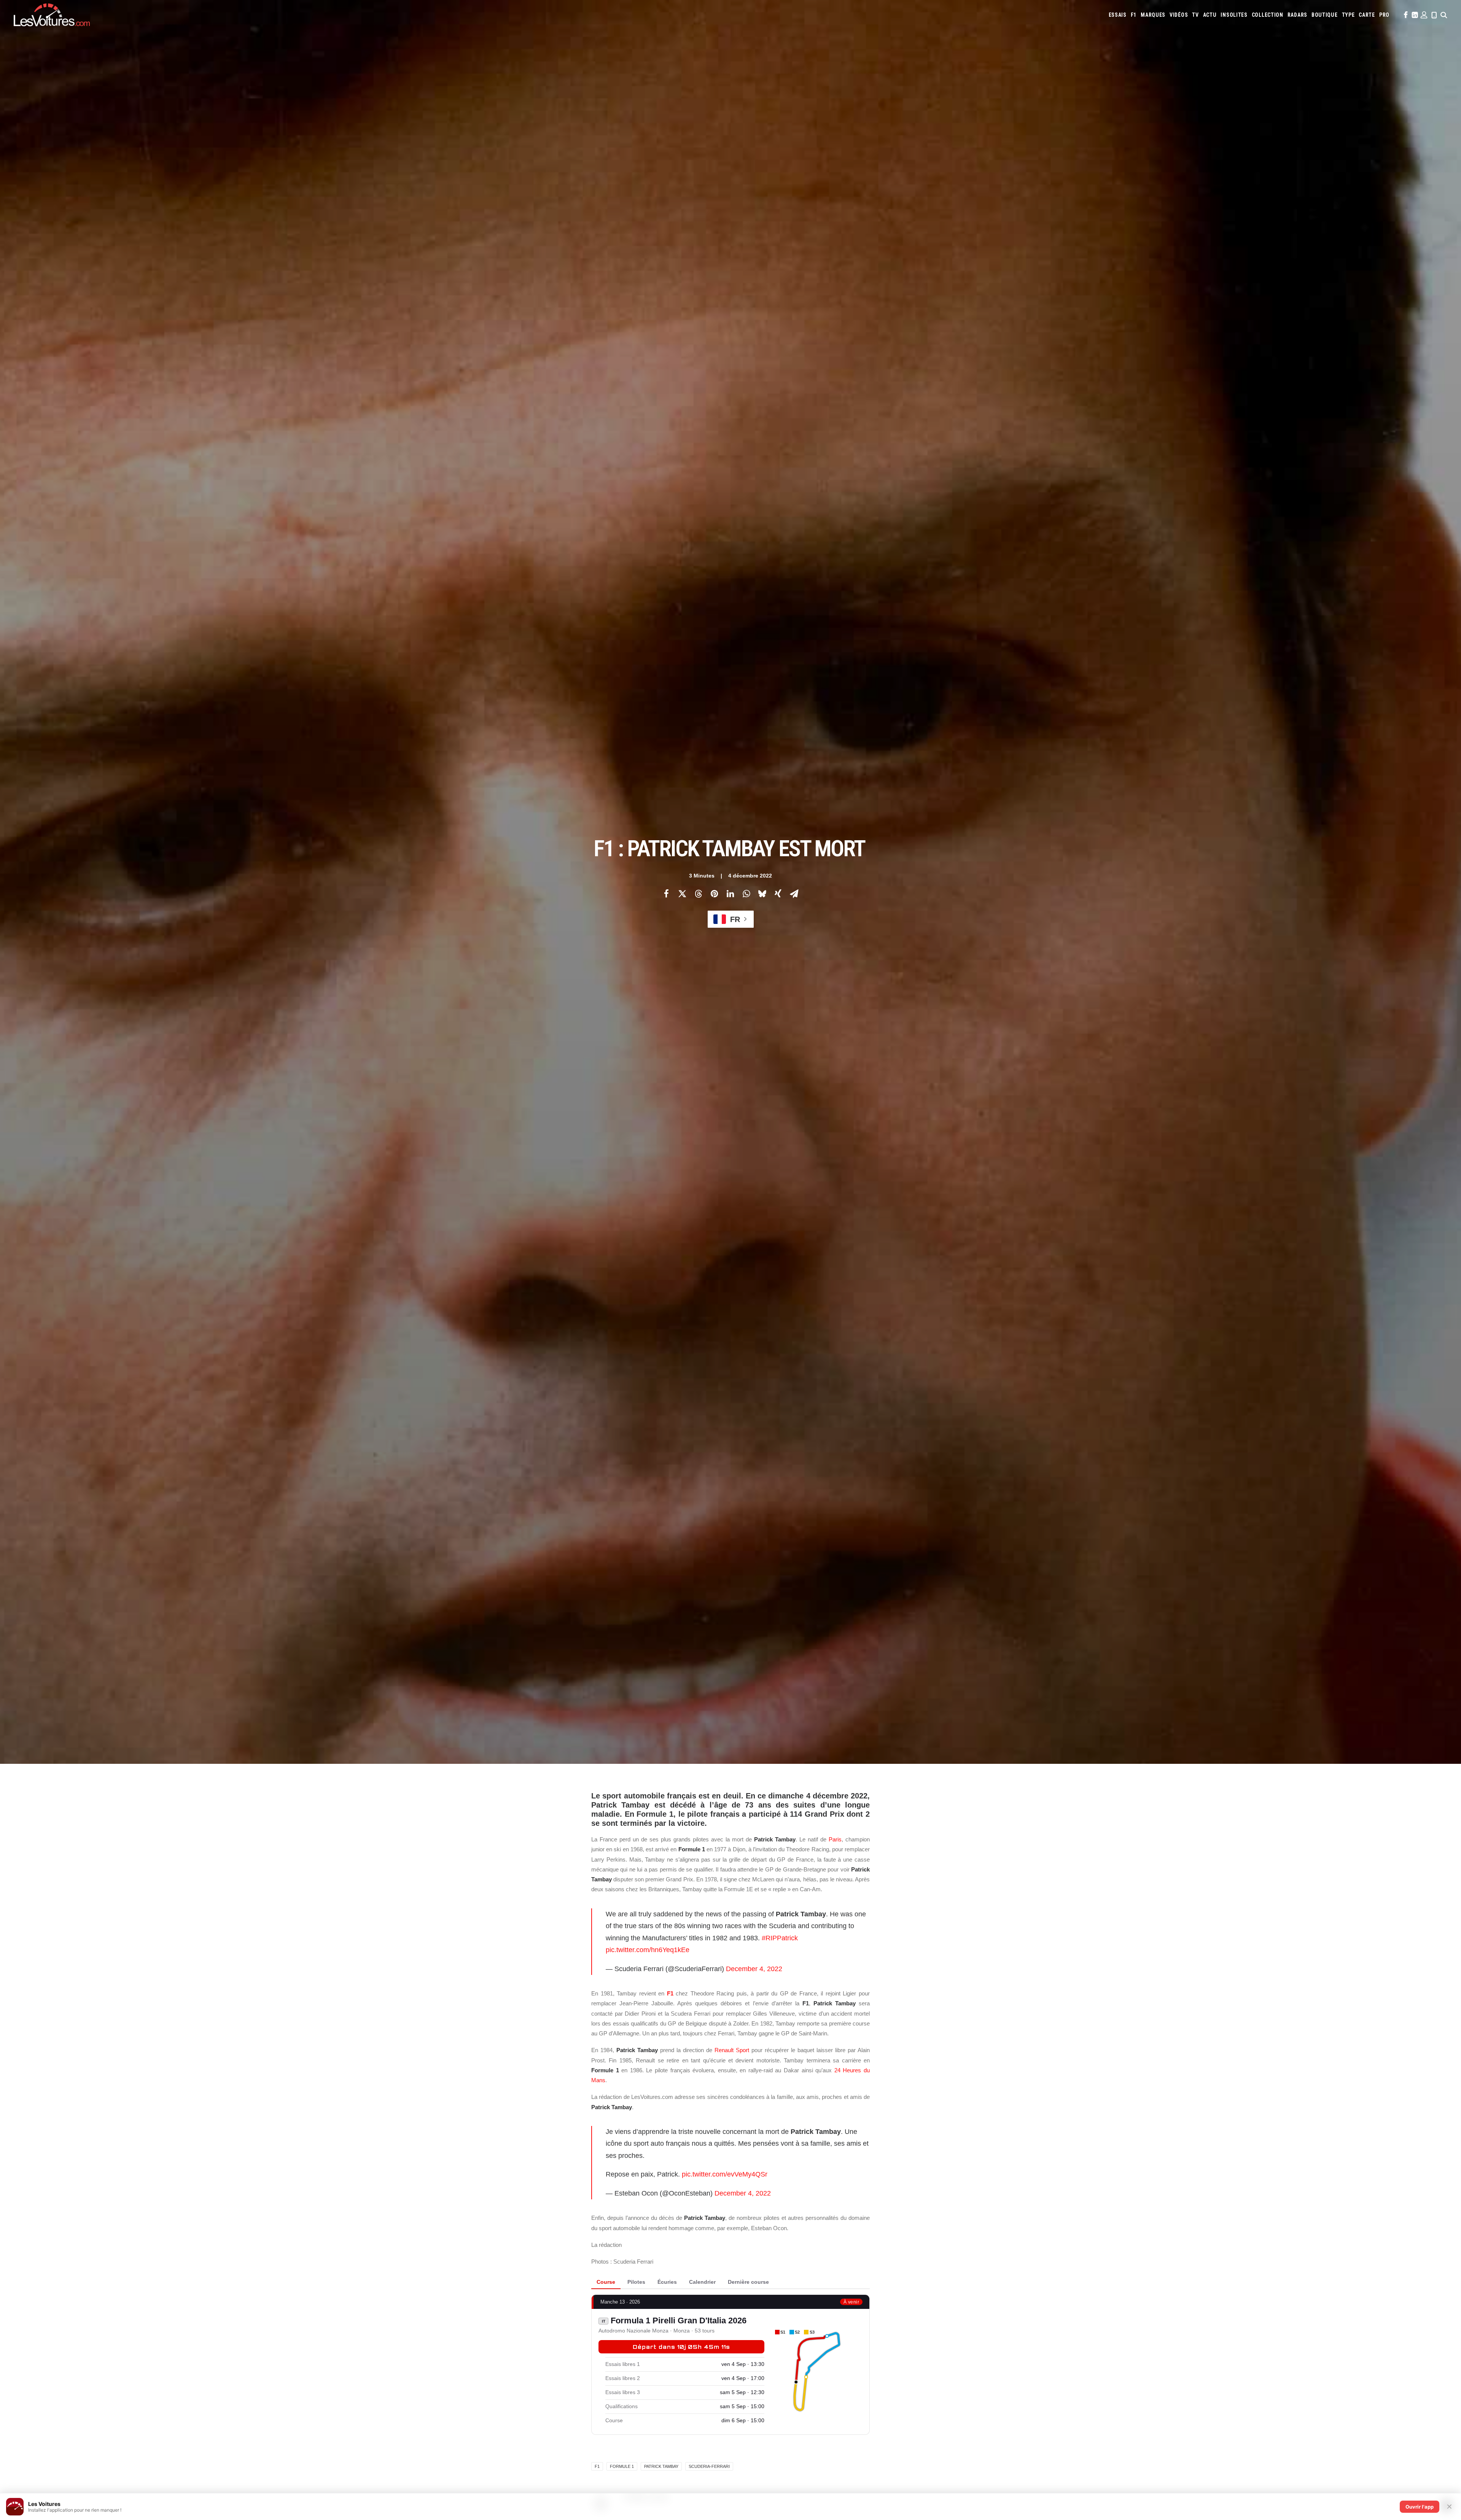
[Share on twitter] (682, 894)
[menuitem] (1118, 15)
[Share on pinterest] (714, 894)
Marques (1153, 15)
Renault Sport (732, 2050)
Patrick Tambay (661, 2466)
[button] (1405, 15)
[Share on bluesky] (762, 894)
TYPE (1348, 15)
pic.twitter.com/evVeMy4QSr (725, 2174)
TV (1195, 15)
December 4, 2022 (754, 1969)
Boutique (1325, 15)
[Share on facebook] (666, 894)
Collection (1268, 15)
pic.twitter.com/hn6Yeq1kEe (648, 1950)
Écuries (667, 2282)
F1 (1134, 15)
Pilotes (636, 2282)
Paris (835, 1839)
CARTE (1367, 15)
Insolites (1234, 15)
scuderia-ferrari (709, 2466)
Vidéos (1179, 15)
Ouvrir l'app (1420, 2507)
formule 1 (622, 2466)
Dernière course (748, 2282)
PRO (1384, 15)
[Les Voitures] (52, 15)
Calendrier (702, 2282)
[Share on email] (794, 894)
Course (606, 2282)
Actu (1210, 15)
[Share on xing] (778, 894)
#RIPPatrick (780, 1938)
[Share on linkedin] (730, 894)
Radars (1297, 15)
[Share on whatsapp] (746, 894)
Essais (1118, 15)
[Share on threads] (698, 894)
